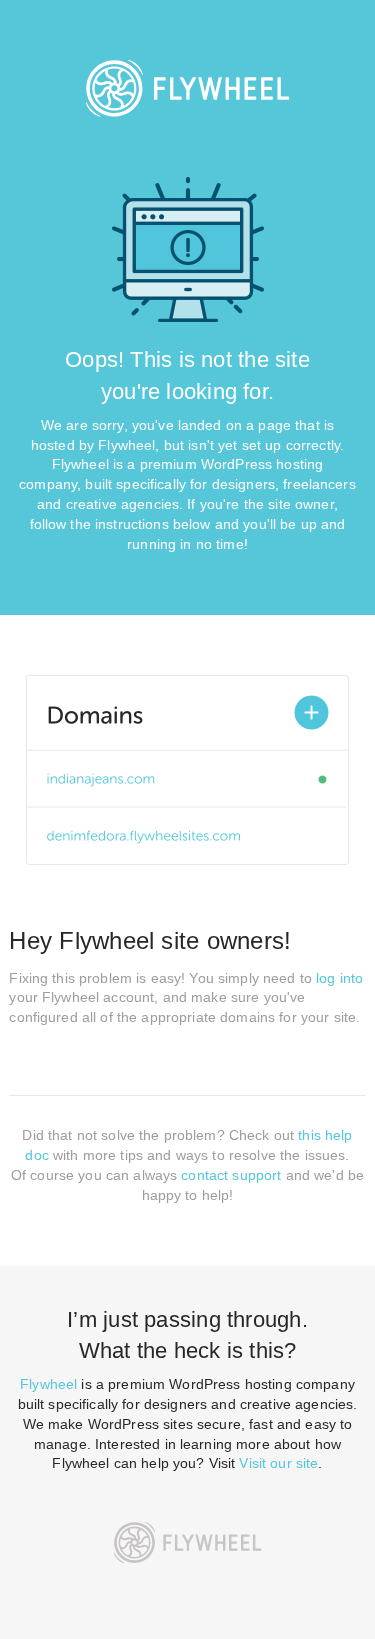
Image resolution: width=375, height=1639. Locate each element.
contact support (231, 1175)
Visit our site (278, 1463)
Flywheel (48, 1384)
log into (339, 978)
